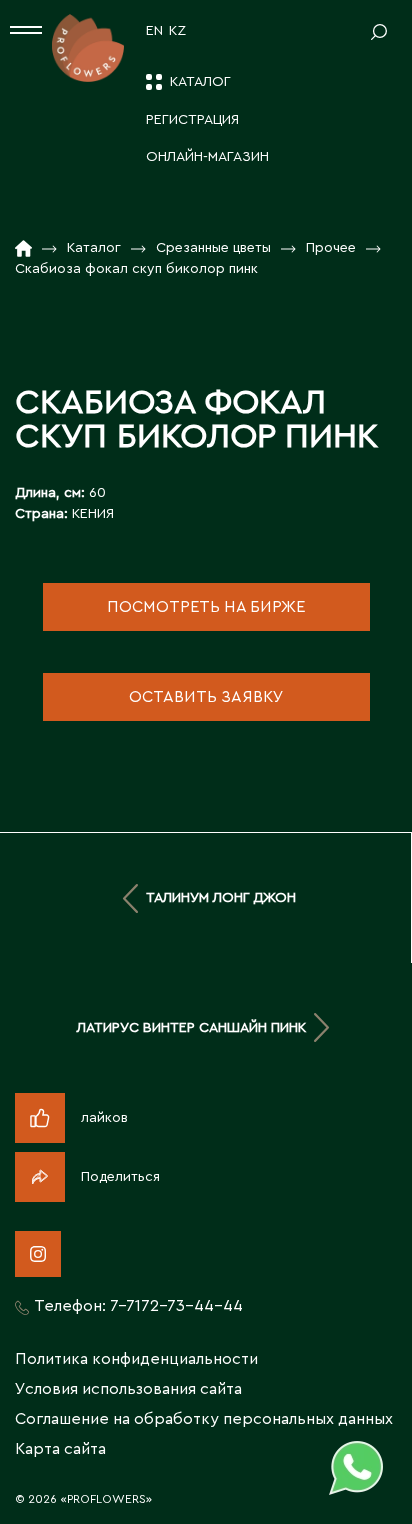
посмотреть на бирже (206, 607)
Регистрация (192, 120)
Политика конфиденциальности (136, 1359)
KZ (177, 31)
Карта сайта (60, 1449)
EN (154, 31)
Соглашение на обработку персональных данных (204, 1419)
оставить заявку (206, 697)
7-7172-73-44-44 (176, 1306)
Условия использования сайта (128, 1389)
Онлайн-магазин (207, 157)
